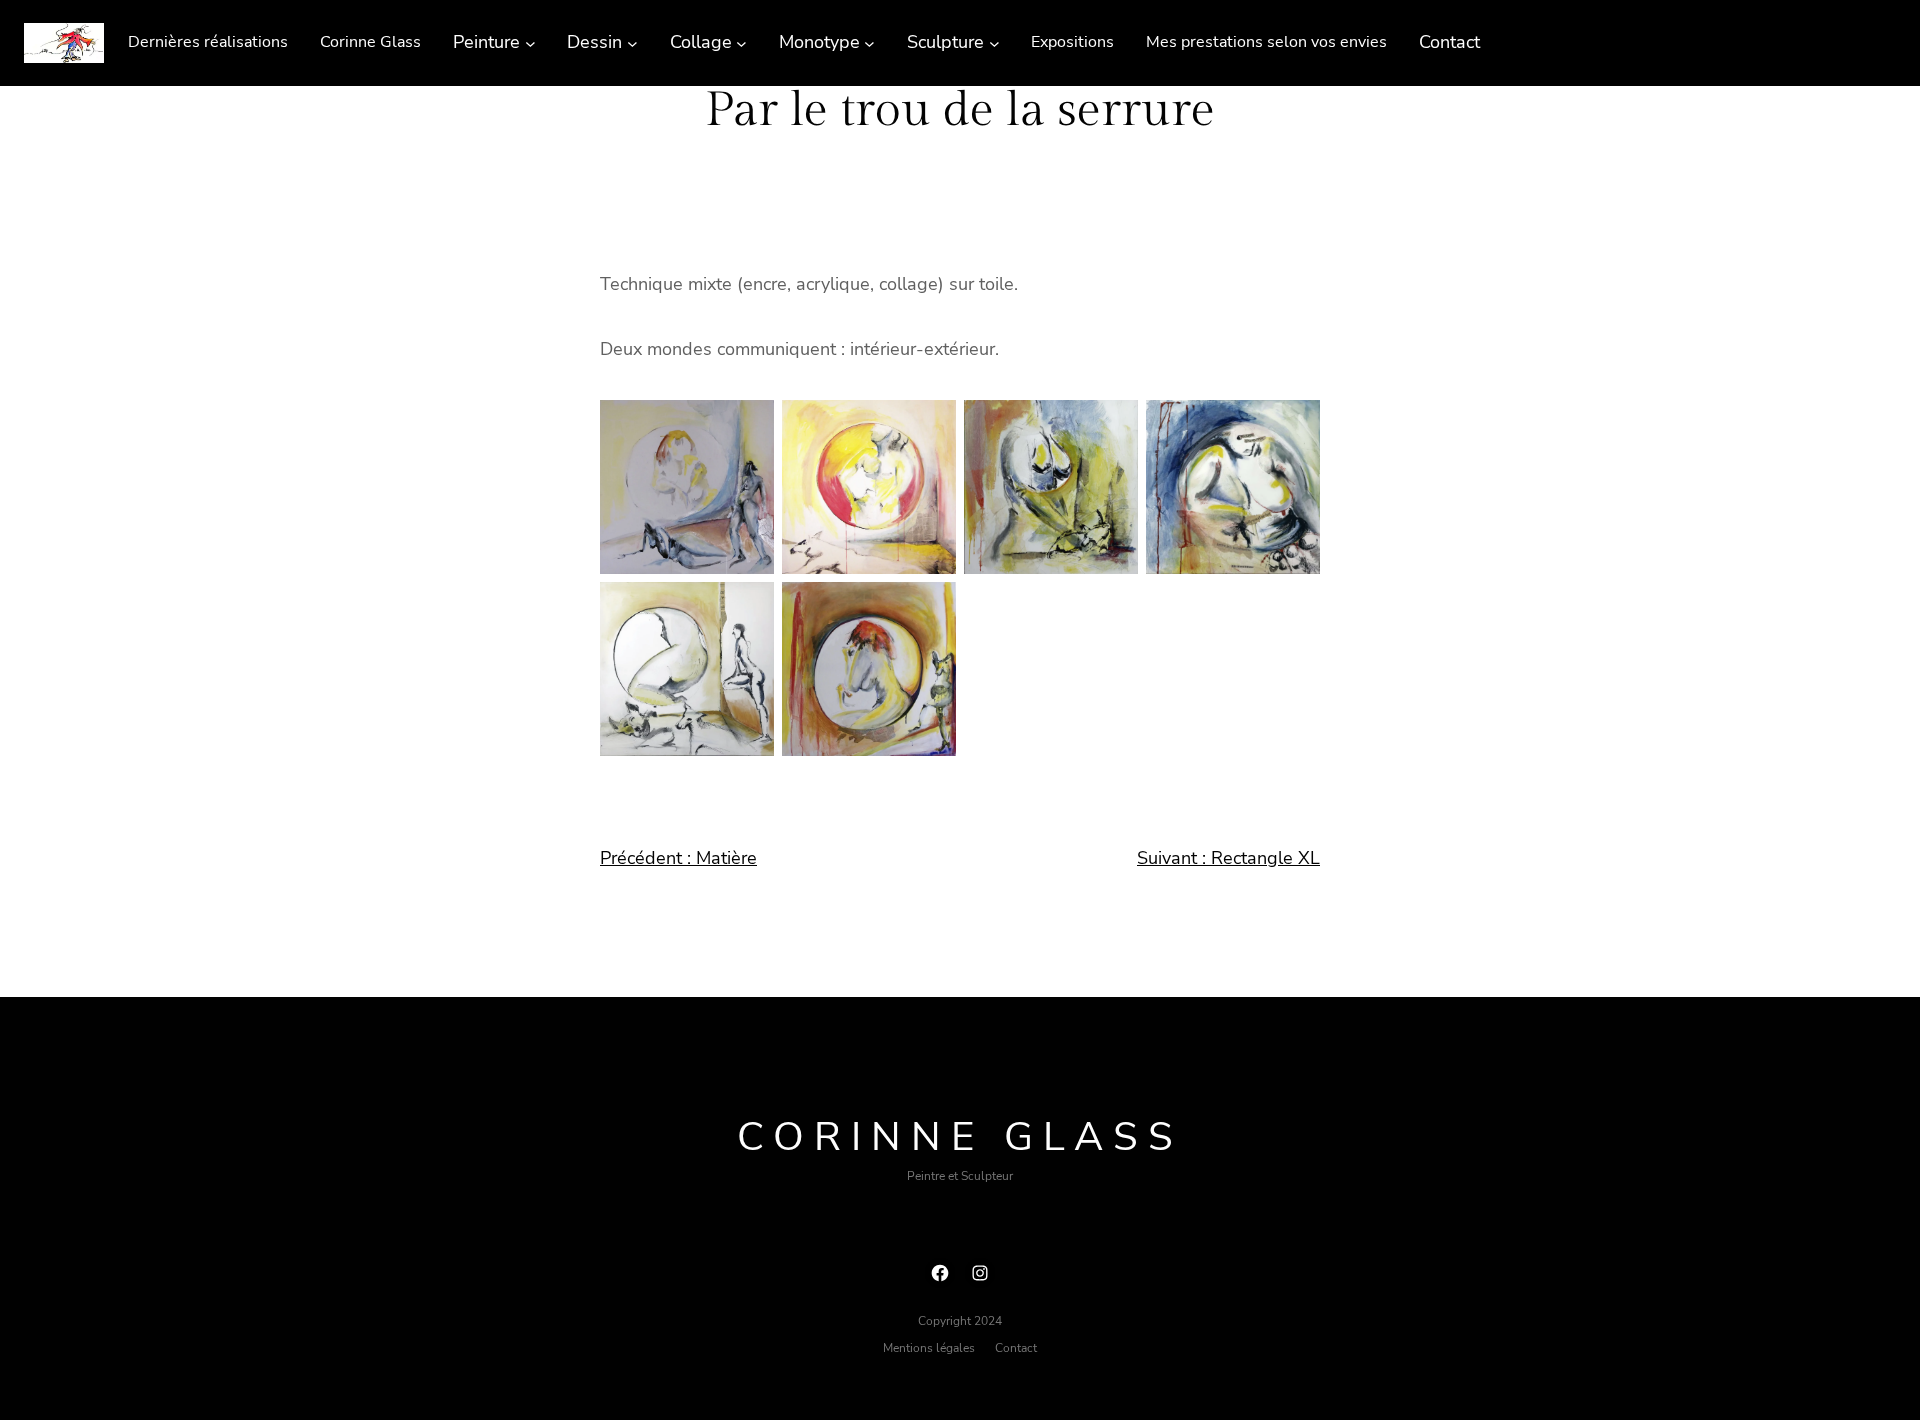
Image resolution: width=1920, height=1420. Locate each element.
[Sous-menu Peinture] (530, 42)
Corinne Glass (960, 1137)
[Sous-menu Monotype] (869, 42)
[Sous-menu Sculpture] (994, 42)
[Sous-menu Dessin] (632, 42)
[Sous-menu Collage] (741, 42)
